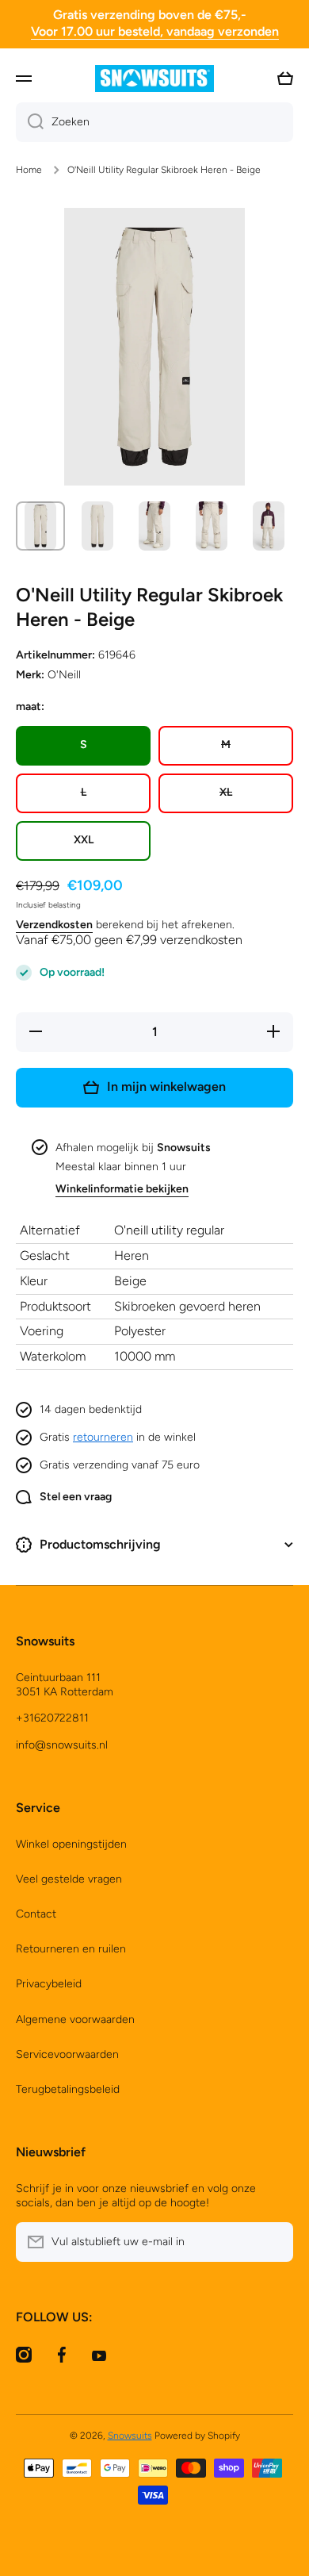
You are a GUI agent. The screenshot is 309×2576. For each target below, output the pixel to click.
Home (29, 170)
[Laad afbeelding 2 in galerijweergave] (97, 526)
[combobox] (154, 122)
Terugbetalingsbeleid (68, 2089)
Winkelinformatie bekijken (122, 1189)
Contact (36, 1914)
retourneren (103, 1437)
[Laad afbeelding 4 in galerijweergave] (212, 526)
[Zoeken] (30, 122)
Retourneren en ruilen (71, 1949)
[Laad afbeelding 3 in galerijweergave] (154, 526)
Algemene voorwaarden (75, 2019)
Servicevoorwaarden (67, 2054)
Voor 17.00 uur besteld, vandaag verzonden (155, 31)
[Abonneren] (273, 2242)
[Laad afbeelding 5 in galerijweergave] (269, 526)
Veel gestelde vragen (69, 1879)
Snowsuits (130, 2436)
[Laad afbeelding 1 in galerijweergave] (40, 526)
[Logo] (154, 79)
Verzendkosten (54, 925)
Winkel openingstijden (71, 1844)
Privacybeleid (49, 1984)
